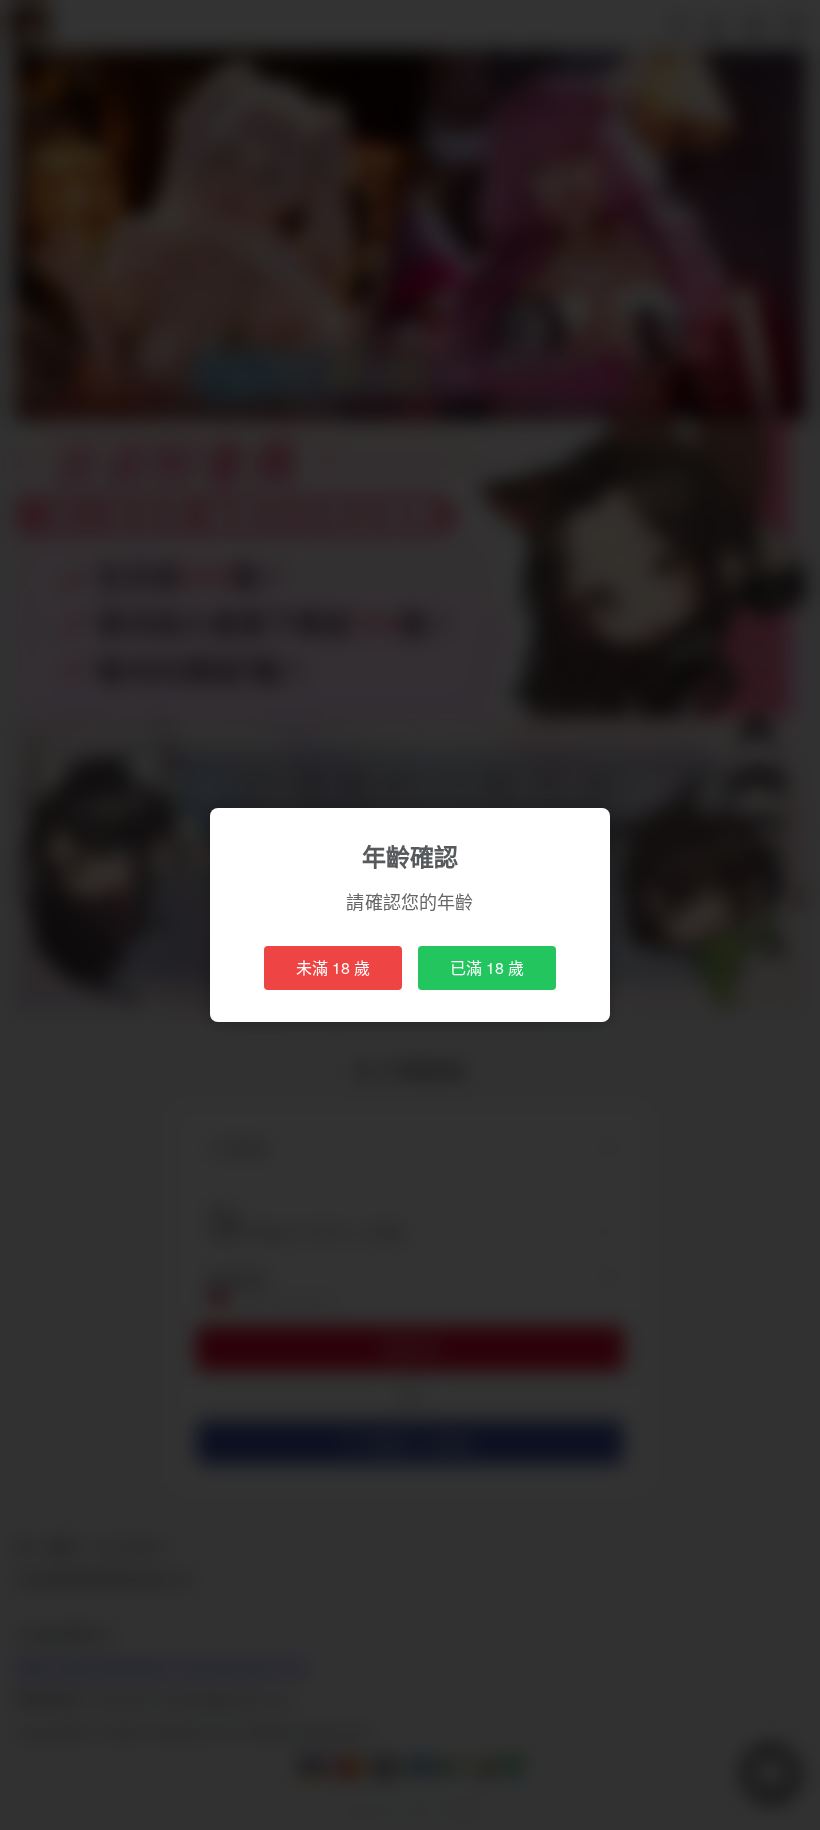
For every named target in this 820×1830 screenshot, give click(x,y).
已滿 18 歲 (487, 967)
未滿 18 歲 (333, 967)
